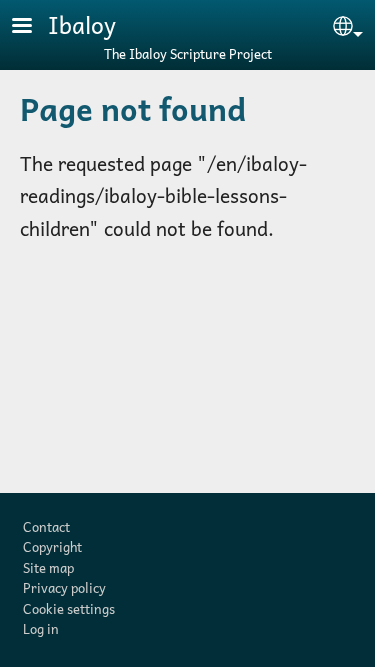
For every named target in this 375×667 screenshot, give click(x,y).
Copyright (52, 546)
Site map (48, 567)
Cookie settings (69, 608)
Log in (41, 628)
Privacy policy (64, 587)
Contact (46, 526)
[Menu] (34, 27)
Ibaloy (82, 24)
